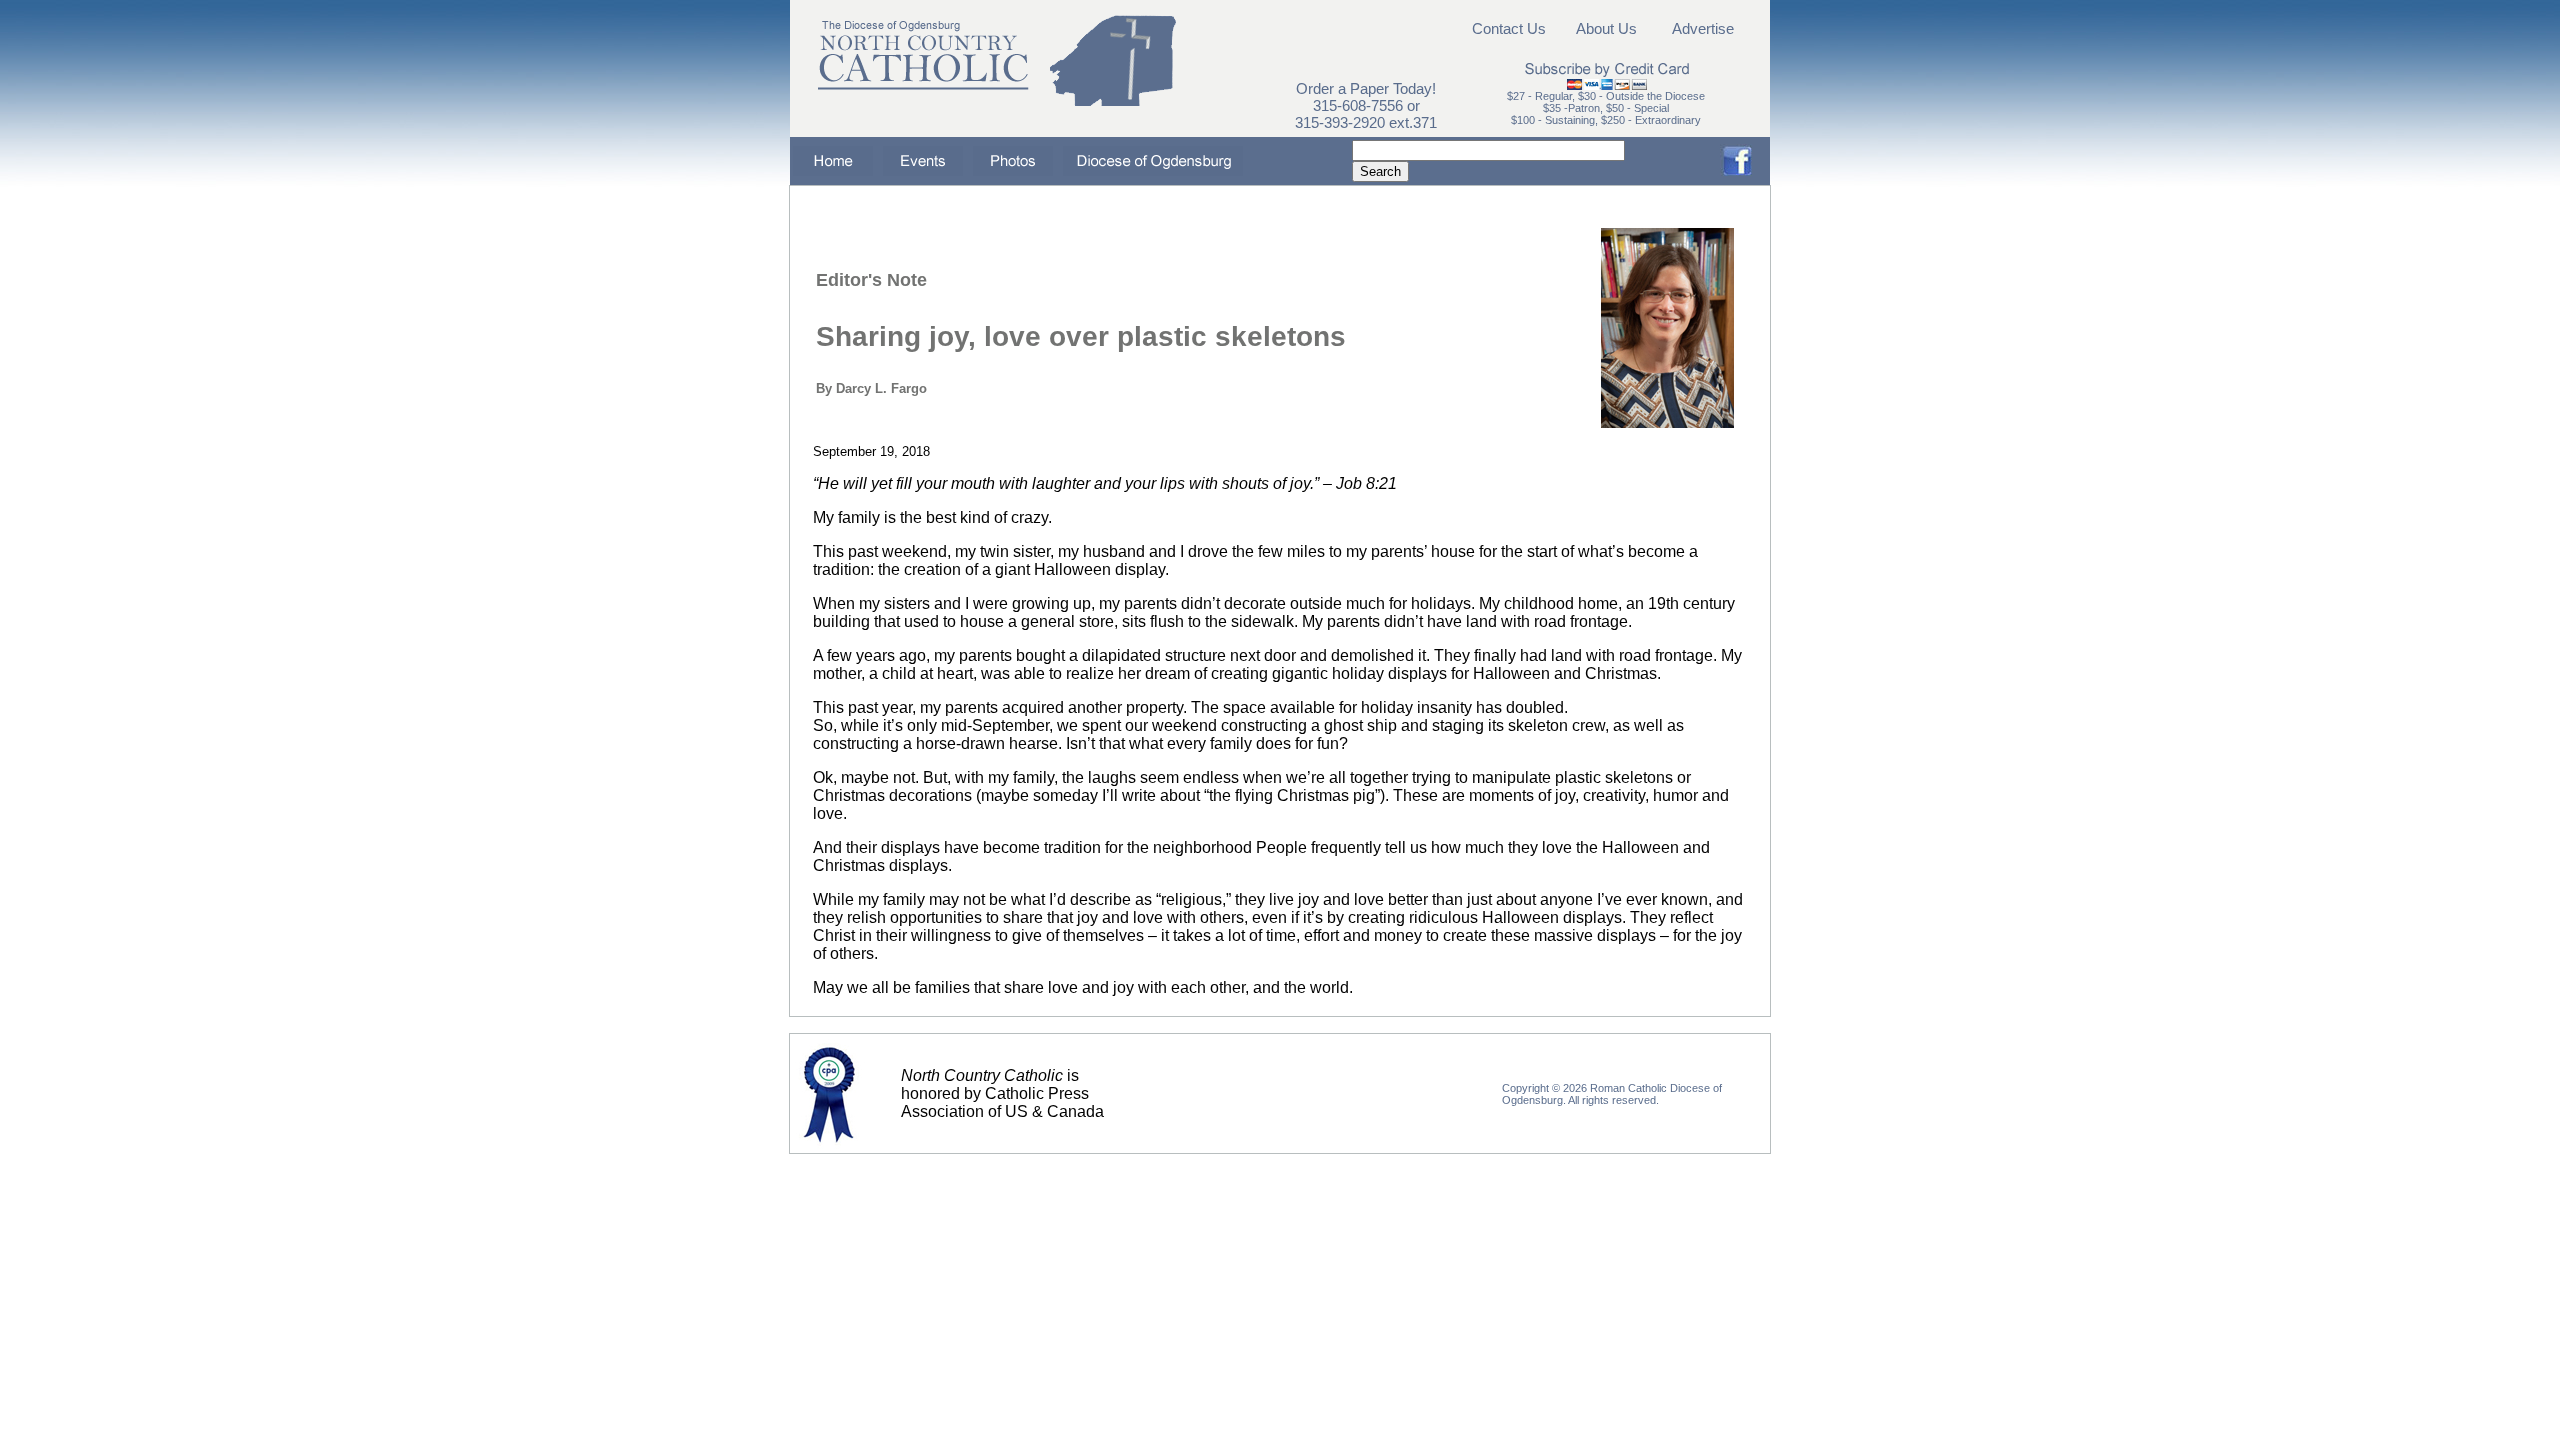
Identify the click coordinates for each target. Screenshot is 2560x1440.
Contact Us (1509, 28)
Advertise (1703, 28)
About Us (1606, 28)
